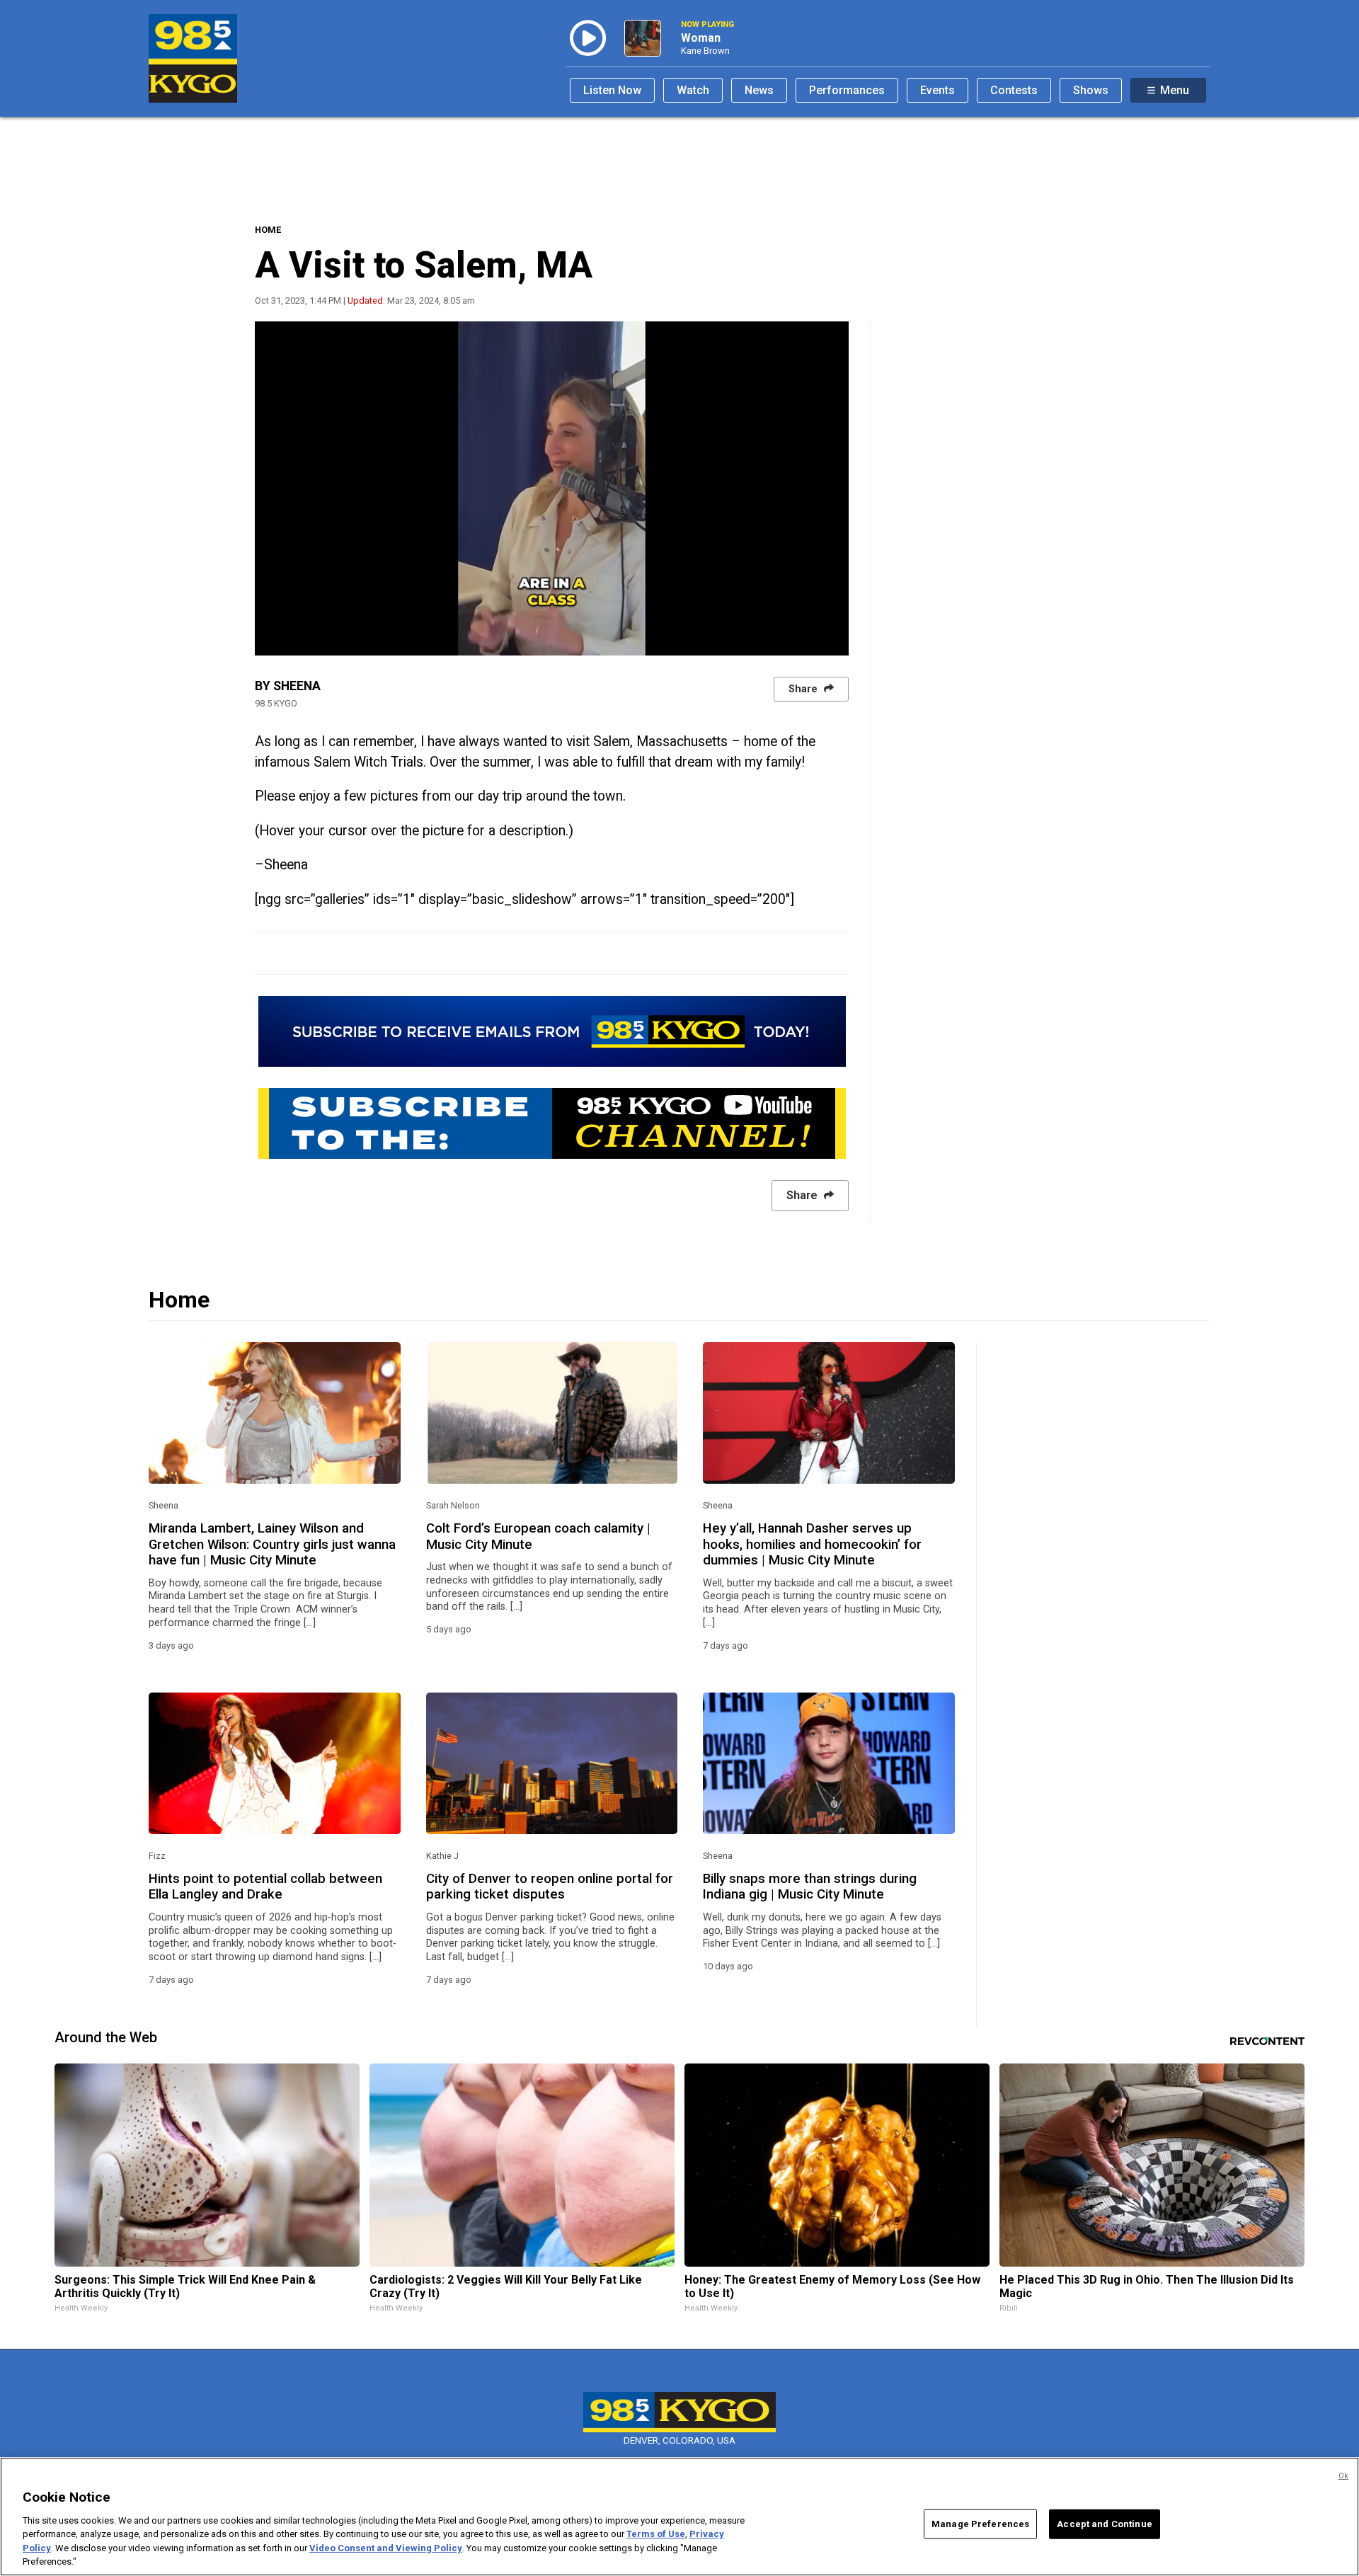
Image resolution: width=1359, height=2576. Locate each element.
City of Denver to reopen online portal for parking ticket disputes (550, 1887)
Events (937, 90)
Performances (847, 90)
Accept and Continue (1104, 2524)
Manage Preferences (980, 2524)
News (759, 90)
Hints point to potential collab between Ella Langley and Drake (265, 1887)
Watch (693, 90)
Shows (1091, 90)
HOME (268, 230)
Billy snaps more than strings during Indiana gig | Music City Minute (810, 1887)
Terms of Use (656, 2534)
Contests (1014, 90)
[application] (552, 488)
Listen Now (612, 90)
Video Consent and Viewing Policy (386, 2548)
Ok (1343, 2476)
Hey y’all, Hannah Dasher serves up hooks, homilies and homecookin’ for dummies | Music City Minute (812, 1544)
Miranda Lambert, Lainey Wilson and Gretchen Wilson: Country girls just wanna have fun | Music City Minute (272, 1544)
